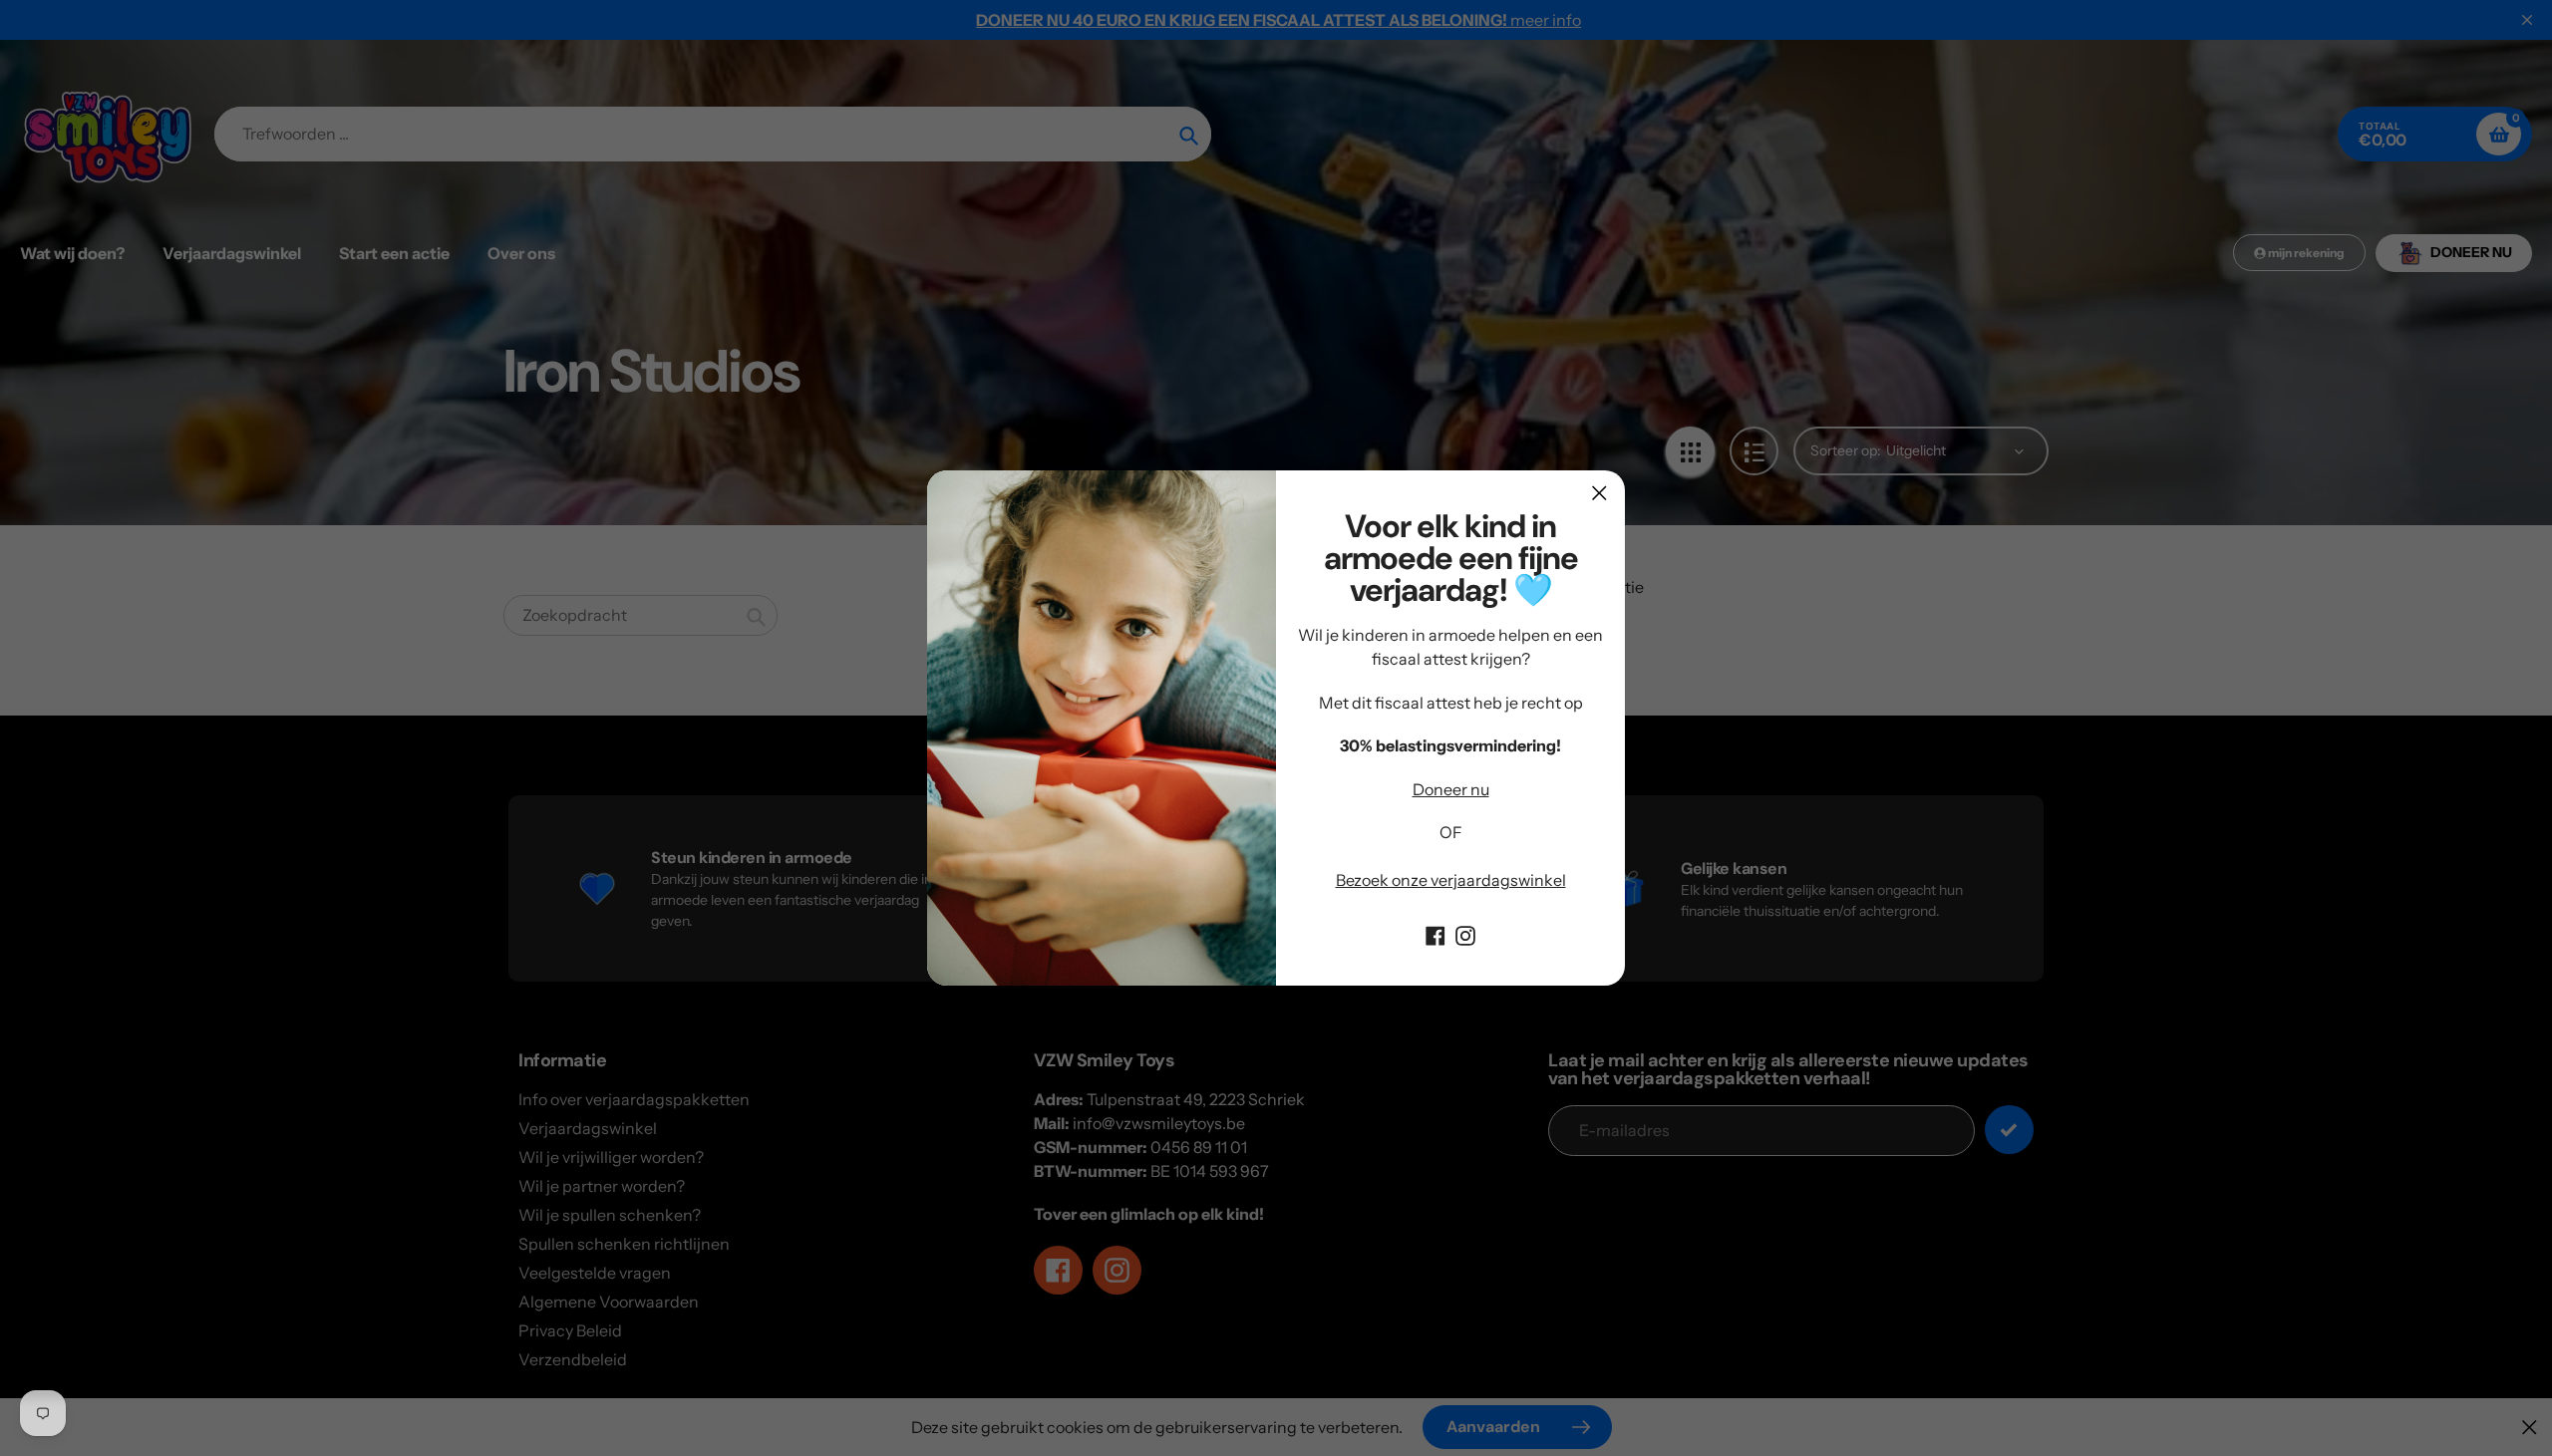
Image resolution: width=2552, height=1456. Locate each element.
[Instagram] (1465, 934)
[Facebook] (1435, 934)
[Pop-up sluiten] (1599, 493)
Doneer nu (1451, 789)
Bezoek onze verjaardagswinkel (1451, 880)
